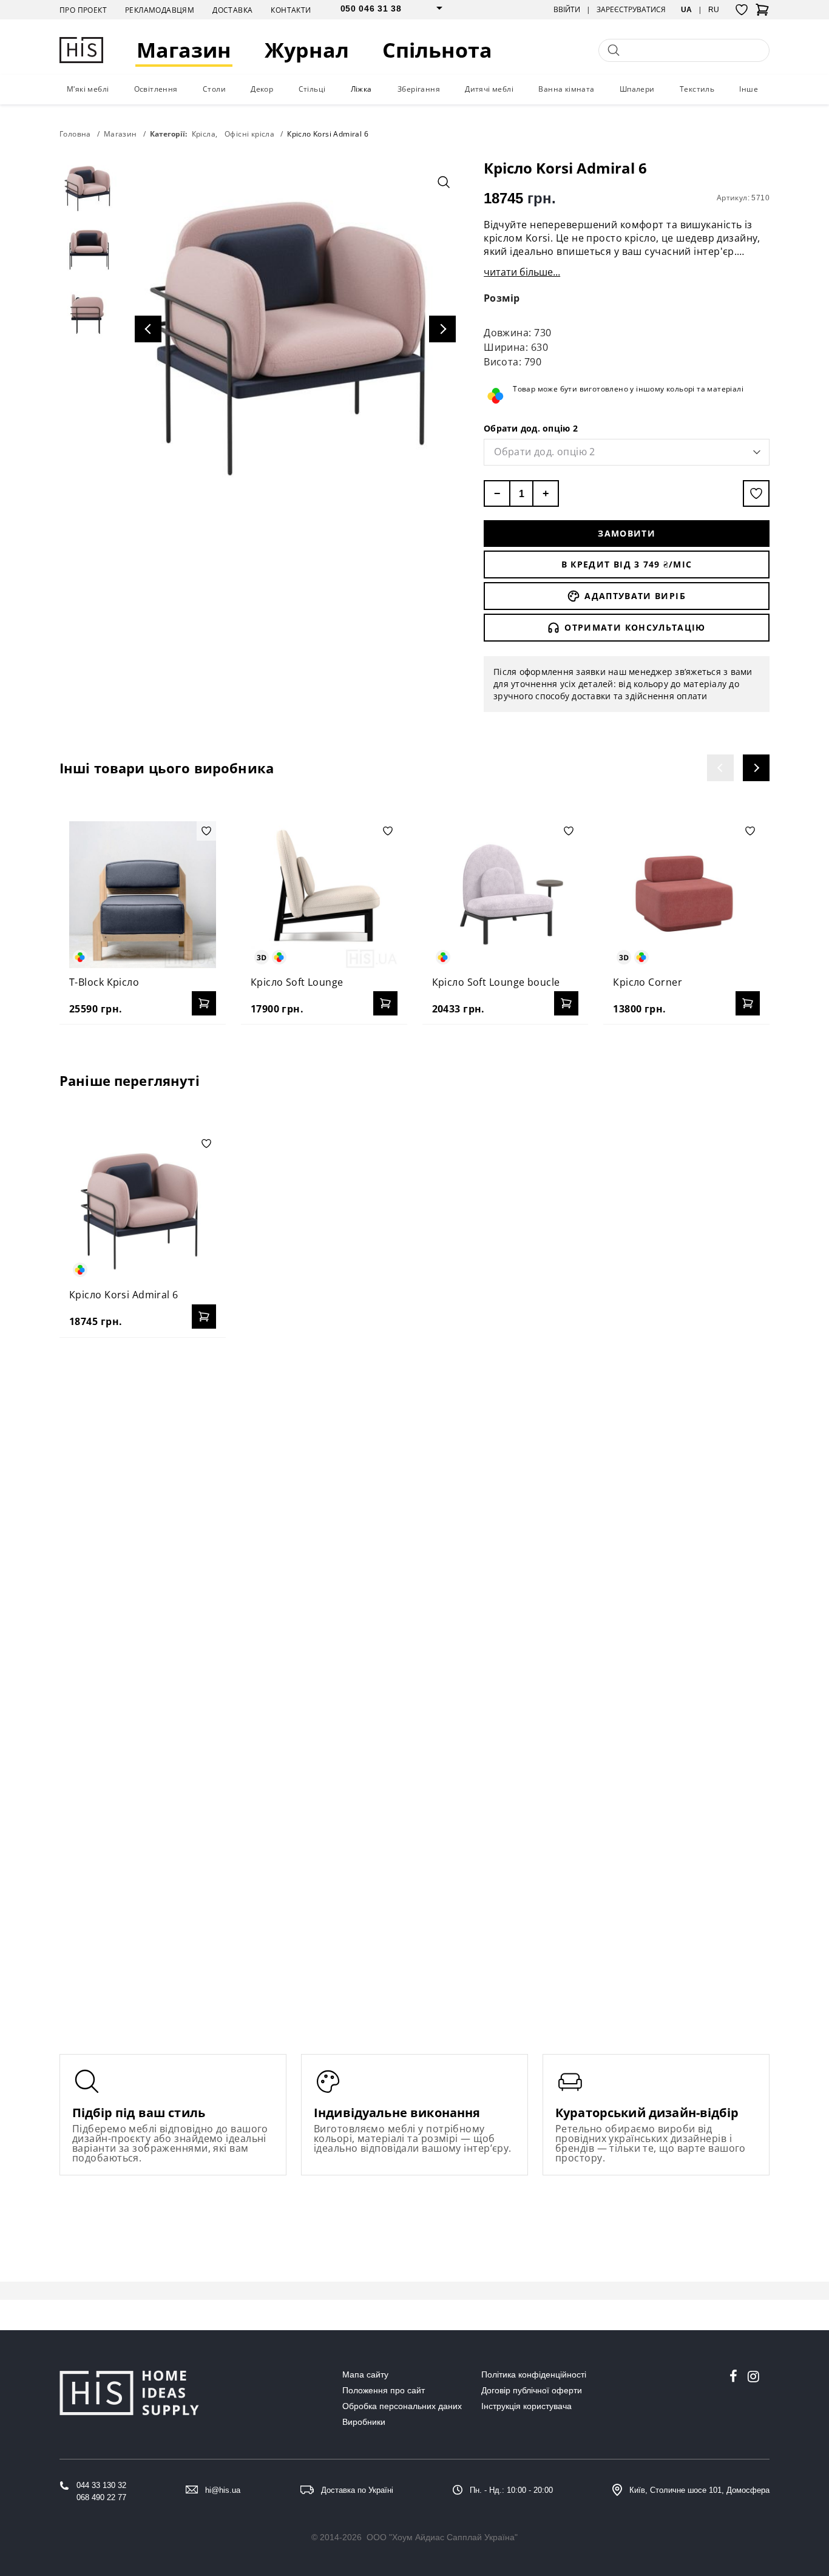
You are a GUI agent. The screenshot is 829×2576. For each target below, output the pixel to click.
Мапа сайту (365, 2374)
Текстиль (697, 89)
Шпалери (637, 89)
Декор (262, 89)
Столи (214, 89)
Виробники (364, 2422)
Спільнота (437, 50)
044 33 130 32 (101, 2485)
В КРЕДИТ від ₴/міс (627, 564)
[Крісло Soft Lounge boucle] (506, 895)
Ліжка (361, 89)
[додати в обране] (756, 493)
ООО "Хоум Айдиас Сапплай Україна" (442, 2537)
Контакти (291, 10)
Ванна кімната (566, 89)
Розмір (502, 298)
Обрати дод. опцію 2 (531, 428)
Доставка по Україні (357, 2490)
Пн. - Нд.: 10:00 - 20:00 (511, 2490)
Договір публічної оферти (532, 2390)
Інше (749, 89)
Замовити (627, 533)
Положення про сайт (384, 2390)
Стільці (312, 89)
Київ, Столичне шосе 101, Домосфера (699, 2490)
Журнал (307, 50)
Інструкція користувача (526, 2406)
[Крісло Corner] (686, 895)
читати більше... (522, 272)
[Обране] (742, 10)
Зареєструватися (631, 10)
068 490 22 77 (101, 2497)
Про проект (83, 10)
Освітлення (156, 89)
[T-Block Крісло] (143, 895)
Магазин (184, 50)
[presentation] (720, 768)
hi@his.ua (223, 2490)
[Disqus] (414, 1503)
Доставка (232, 10)
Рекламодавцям (160, 10)
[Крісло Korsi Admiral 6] (143, 1207)
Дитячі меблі (489, 89)
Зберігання (419, 89)
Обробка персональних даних (402, 2406)
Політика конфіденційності (534, 2374)
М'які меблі (88, 89)
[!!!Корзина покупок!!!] (762, 13)
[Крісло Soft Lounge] (324, 895)
